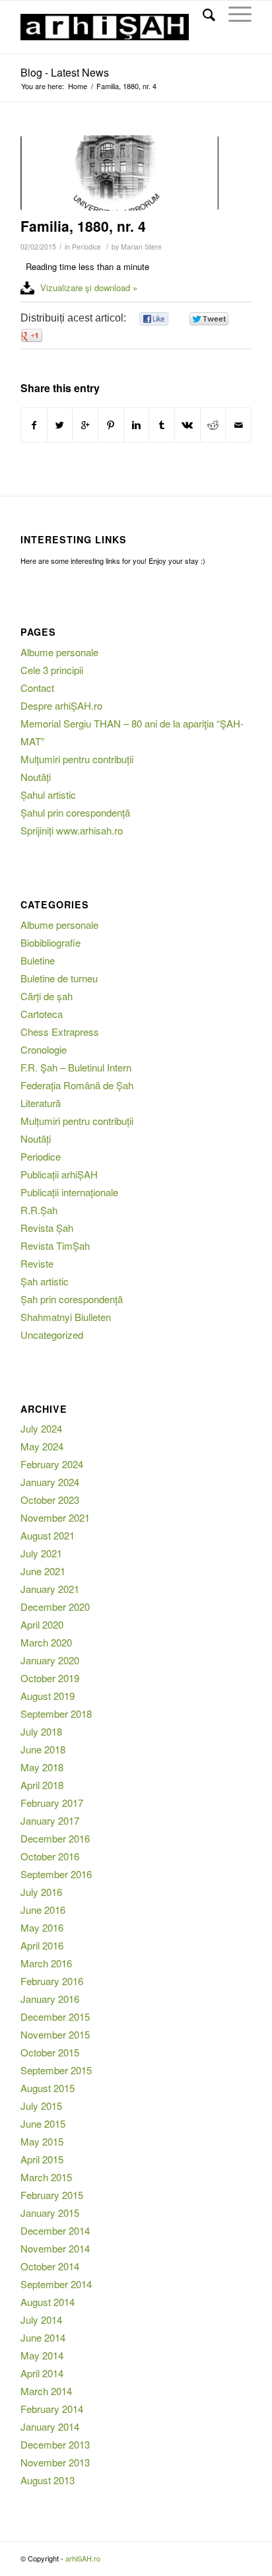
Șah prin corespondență (72, 1299)
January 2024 (50, 1482)
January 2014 (50, 2426)
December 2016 (55, 1838)
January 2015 (50, 2213)
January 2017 (50, 1820)
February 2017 (52, 1803)
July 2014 (41, 2320)
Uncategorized (52, 1335)
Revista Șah (47, 1228)
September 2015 (56, 2070)
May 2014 (42, 2355)
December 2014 (55, 2230)
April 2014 (42, 2373)
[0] (154, 319)
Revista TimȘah (55, 1245)
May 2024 (42, 1446)
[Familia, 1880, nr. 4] (119, 173)
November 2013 (55, 2462)
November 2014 (55, 2248)
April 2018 (42, 1785)
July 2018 (41, 1731)
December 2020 (55, 1607)
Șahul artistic (48, 795)
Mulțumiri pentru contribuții (77, 759)
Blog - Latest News (65, 72)
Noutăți (36, 777)
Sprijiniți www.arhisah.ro (72, 830)
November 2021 (55, 1517)
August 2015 (48, 2088)
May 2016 (42, 1927)
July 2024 (41, 1428)
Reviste (37, 1263)
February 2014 (52, 2409)
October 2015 (50, 2052)
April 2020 (42, 1624)
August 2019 (48, 1696)
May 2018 (42, 1767)
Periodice (86, 247)
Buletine (38, 960)
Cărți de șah (47, 996)
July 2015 (41, 2106)
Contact (37, 688)
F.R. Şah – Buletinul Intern (76, 1067)
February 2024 (52, 1464)
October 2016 (50, 1856)
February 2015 (52, 2195)
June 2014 (43, 2337)
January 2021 (50, 1589)
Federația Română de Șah (77, 1085)
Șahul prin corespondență (75, 812)
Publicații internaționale (69, 1192)
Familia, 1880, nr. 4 (83, 226)
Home (78, 86)
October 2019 (50, 1678)
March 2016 (46, 1963)
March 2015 (46, 2177)
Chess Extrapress (60, 1032)
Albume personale (59, 652)
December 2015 (55, 2017)
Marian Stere (141, 247)
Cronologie (44, 1049)
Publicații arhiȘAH (59, 1174)
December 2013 (55, 2444)
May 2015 (42, 2141)
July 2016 (41, 1892)
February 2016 (52, 1981)
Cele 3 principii (52, 670)
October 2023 (50, 1500)
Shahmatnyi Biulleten (66, 1317)
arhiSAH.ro (83, 2558)
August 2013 (48, 2480)
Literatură (41, 1103)
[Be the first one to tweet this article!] (208, 319)
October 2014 (50, 2266)
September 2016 (56, 1874)
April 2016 (42, 1945)
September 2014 (56, 2284)
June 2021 (43, 1571)
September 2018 (56, 1713)
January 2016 (50, 1999)
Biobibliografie (51, 942)
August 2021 (48, 1535)
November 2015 (55, 2034)
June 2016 (43, 1910)
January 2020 (50, 1660)
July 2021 (41, 1553)
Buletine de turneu (59, 978)
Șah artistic (45, 1281)
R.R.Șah (39, 1210)
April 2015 (42, 2159)
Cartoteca (42, 1014)
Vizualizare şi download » (89, 288)
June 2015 (43, 2123)
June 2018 (43, 1749)
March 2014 (46, 2391)
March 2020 (46, 1642)
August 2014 (48, 2302)
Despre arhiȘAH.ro (61, 705)
